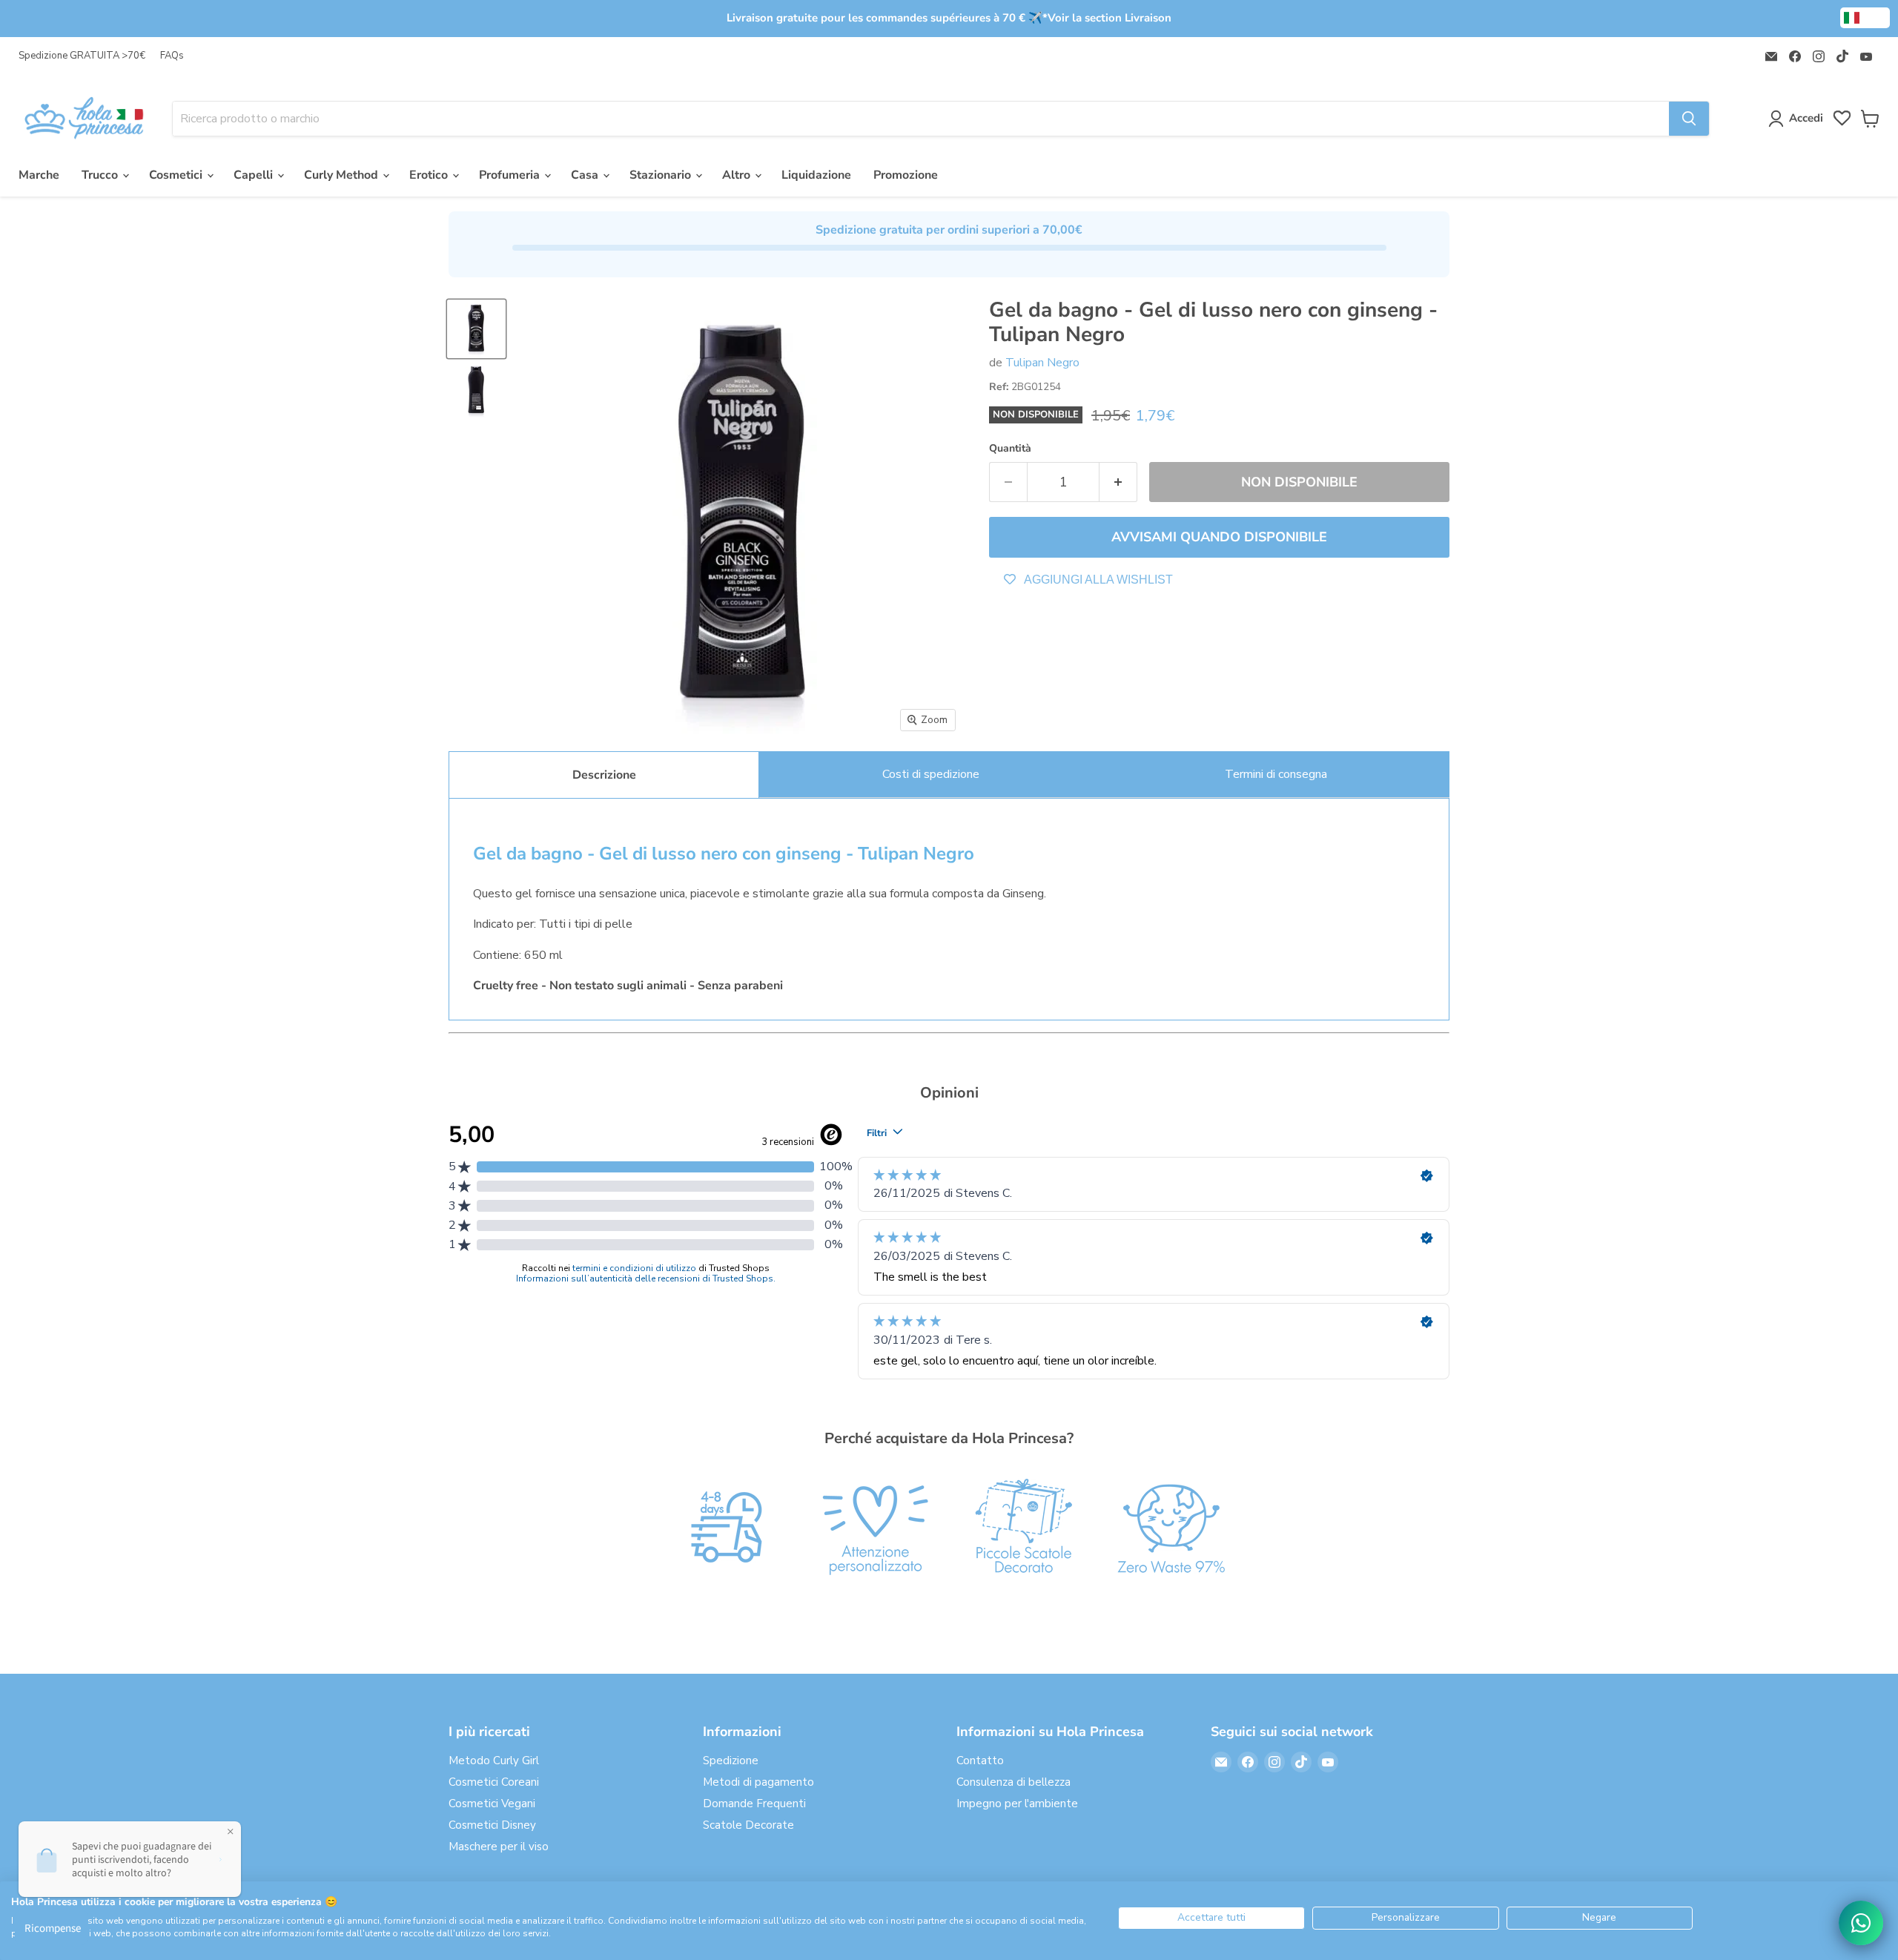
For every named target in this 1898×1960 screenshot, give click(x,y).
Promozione (906, 175)
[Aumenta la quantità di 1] (1118, 482)
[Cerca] (1689, 119)
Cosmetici (177, 175)
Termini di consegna (1276, 774)
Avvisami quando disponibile (1219, 537)
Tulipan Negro (1042, 363)
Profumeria (511, 175)
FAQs (172, 56)
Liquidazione (816, 175)
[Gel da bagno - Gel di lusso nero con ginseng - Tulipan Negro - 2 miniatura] (476, 390)
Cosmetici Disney (492, 1825)
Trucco (101, 175)
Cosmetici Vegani (492, 1804)
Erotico (430, 175)
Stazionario (662, 175)
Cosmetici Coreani (494, 1782)
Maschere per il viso (499, 1847)
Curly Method (343, 175)
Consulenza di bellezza (1014, 1782)
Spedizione (731, 1761)
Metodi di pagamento (758, 1782)
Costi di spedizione (931, 774)
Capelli (255, 175)
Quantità (1010, 449)
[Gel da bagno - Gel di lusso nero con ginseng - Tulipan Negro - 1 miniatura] (476, 329)
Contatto (980, 1761)
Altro (738, 175)
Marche (39, 175)
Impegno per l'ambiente (1017, 1804)
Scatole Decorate (748, 1825)
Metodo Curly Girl (494, 1761)
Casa (586, 175)
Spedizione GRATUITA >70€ (82, 56)
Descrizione (604, 775)
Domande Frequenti (754, 1804)
